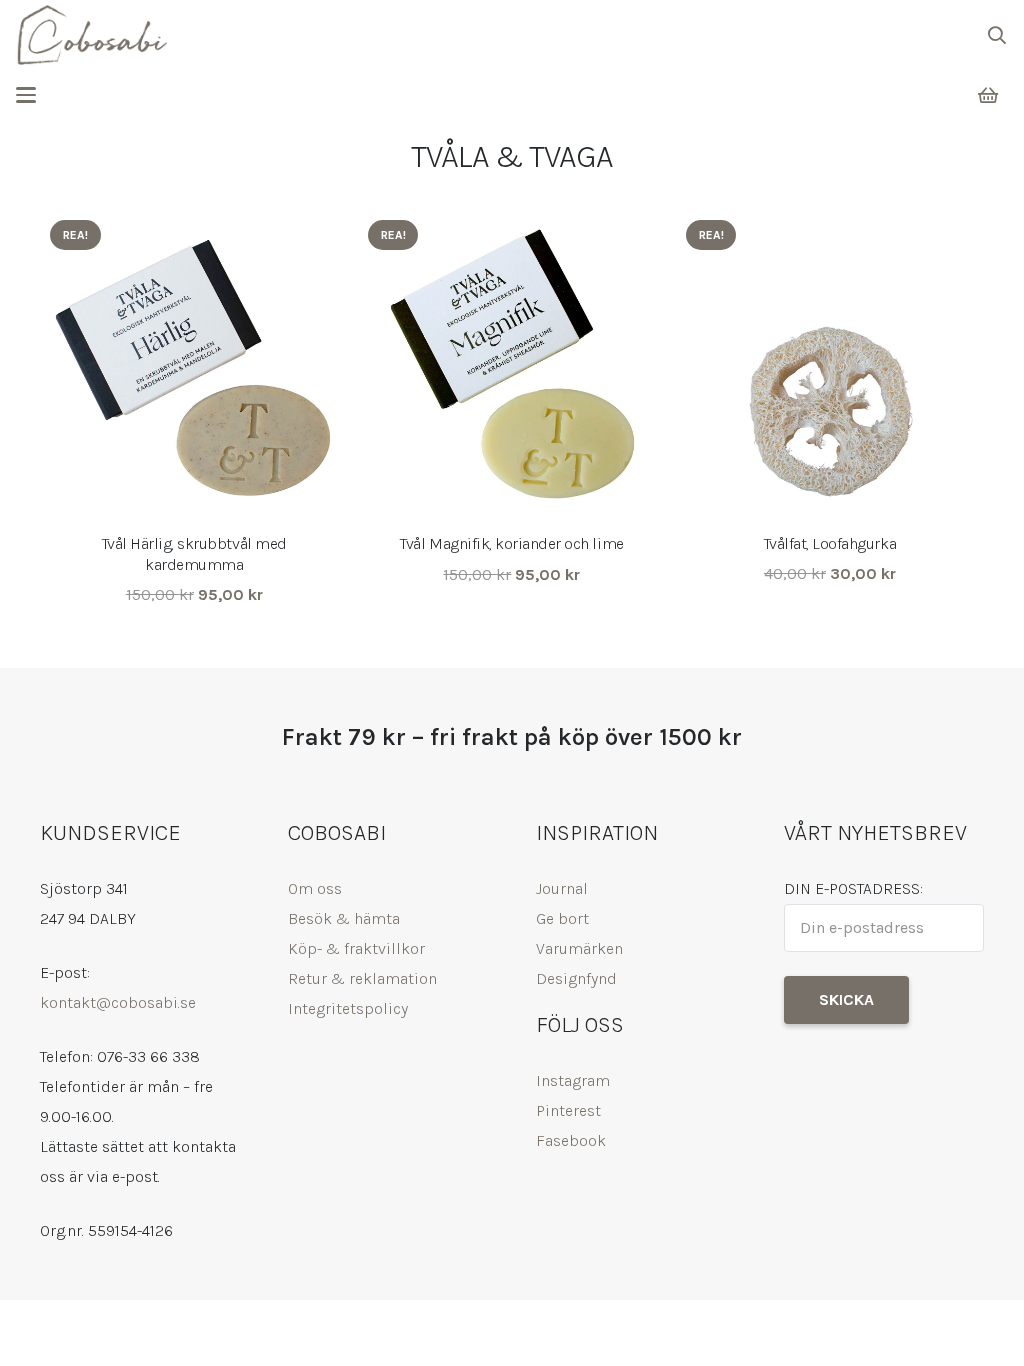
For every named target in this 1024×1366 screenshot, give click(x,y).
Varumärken (579, 948)
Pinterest (568, 1110)
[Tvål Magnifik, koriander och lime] (512, 364)
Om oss (315, 888)
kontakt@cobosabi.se (118, 1002)
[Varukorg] (988, 95)
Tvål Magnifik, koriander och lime (511, 543)
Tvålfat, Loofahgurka (830, 543)
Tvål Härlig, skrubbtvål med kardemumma (194, 554)
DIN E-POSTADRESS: (853, 888)
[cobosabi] (91, 35)
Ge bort (562, 918)
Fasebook (571, 1140)
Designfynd (576, 978)
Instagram (573, 1080)
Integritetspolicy (348, 1008)
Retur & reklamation (362, 978)
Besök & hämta (344, 918)
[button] (997, 35)
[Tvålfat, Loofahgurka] (830, 364)
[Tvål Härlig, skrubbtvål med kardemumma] (194, 364)
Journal (562, 888)
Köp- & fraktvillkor (356, 948)
